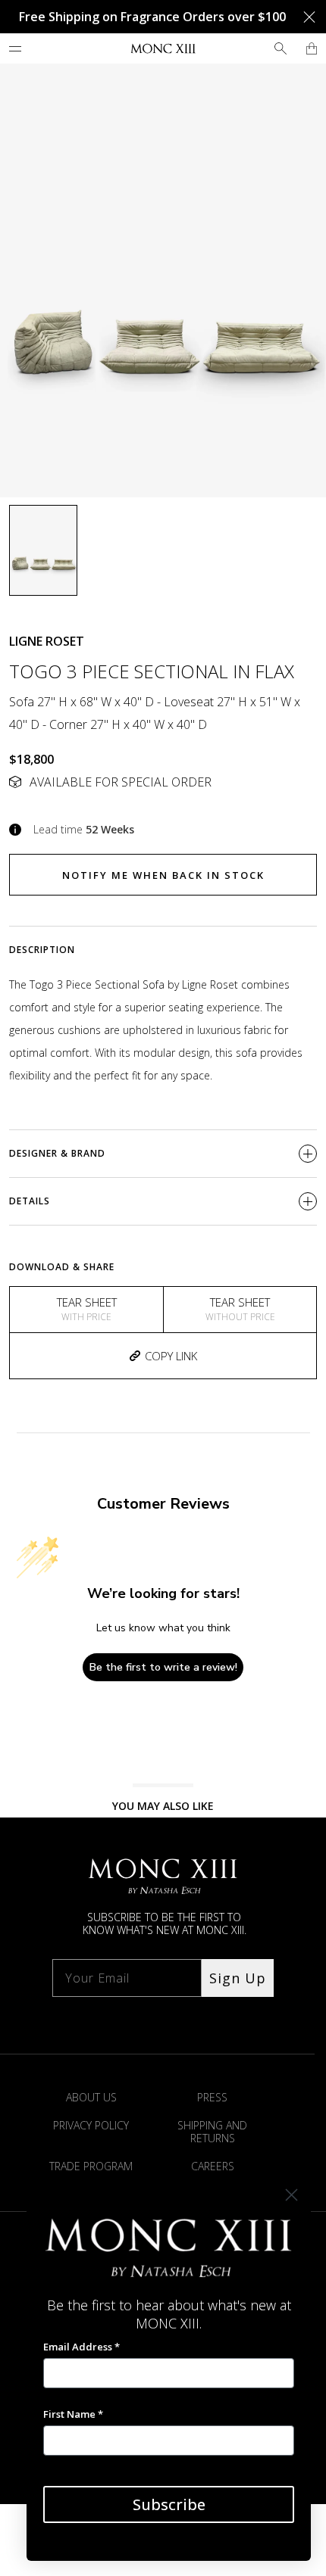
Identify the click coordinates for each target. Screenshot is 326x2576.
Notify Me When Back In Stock (163, 875)
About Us (91, 2097)
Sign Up (238, 1978)
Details (30, 1201)
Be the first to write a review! (163, 1667)
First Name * (73, 2414)
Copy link (171, 1356)
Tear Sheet (87, 1309)
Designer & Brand (57, 1153)
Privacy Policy (91, 2125)
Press (212, 2097)
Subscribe (169, 2504)
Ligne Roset (47, 641)
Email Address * (81, 2347)
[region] (163, 280)
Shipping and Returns (212, 2132)
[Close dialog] (292, 2195)
